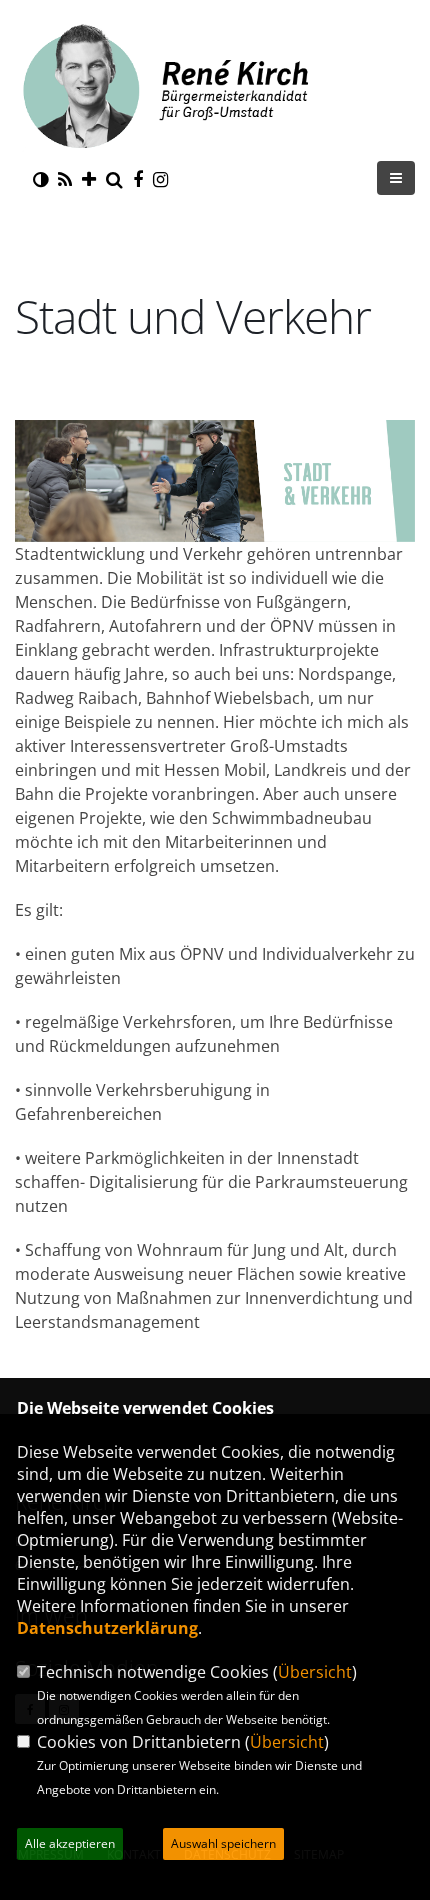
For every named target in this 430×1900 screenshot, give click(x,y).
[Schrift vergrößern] (89, 179)
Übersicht (315, 1672)
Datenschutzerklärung (107, 1628)
